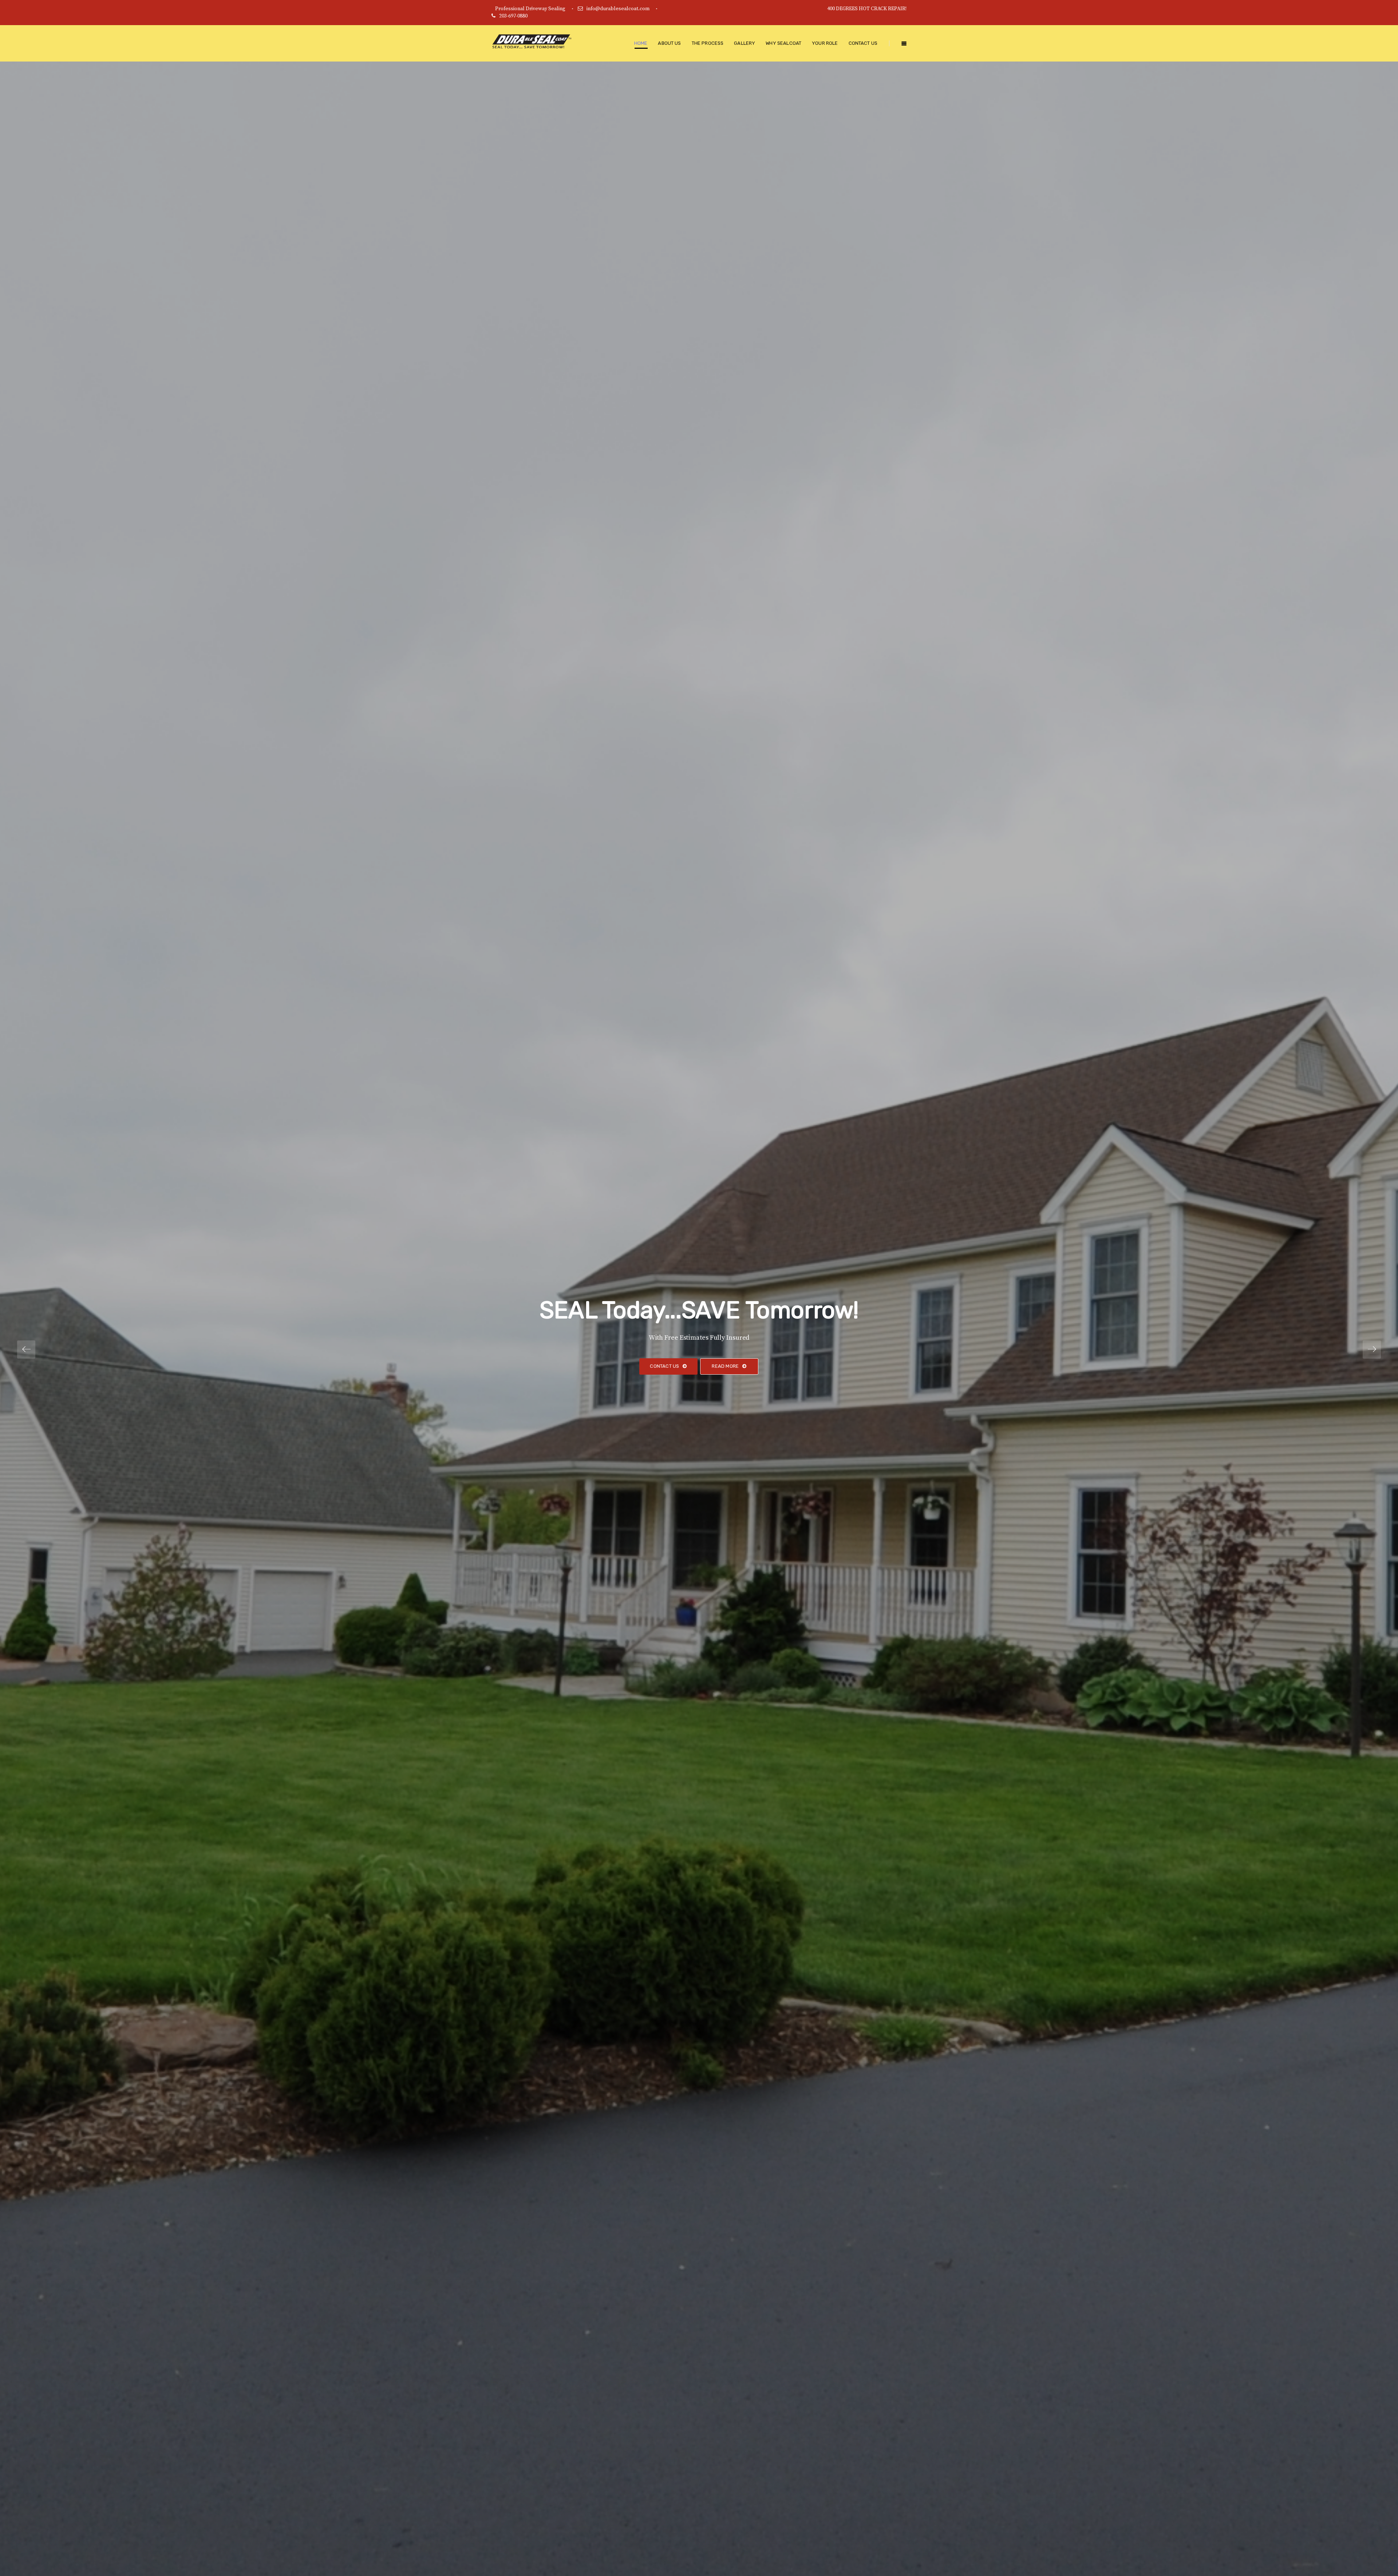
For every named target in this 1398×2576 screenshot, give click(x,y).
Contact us (664, 1366)
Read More (725, 1366)
